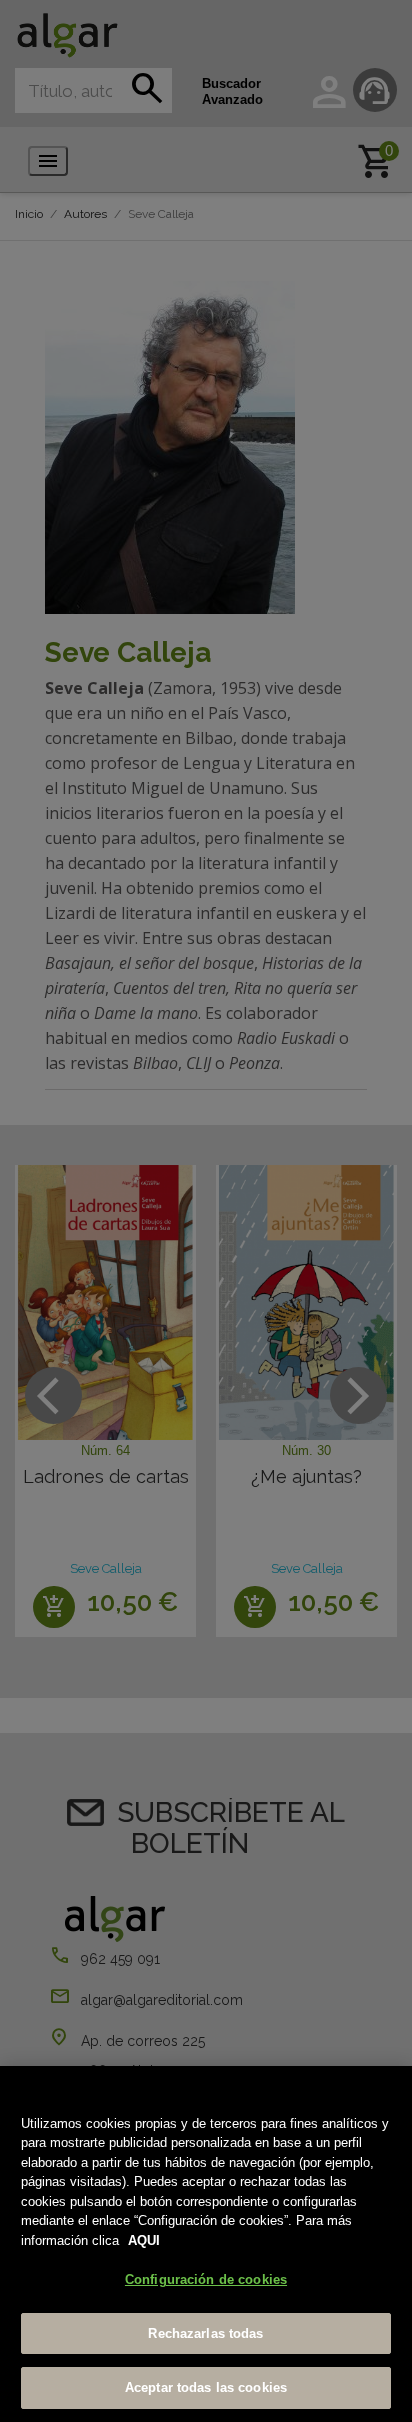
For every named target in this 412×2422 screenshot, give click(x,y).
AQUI (144, 2240)
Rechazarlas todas (205, 2333)
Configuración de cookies (206, 2279)
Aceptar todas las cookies (206, 2387)
